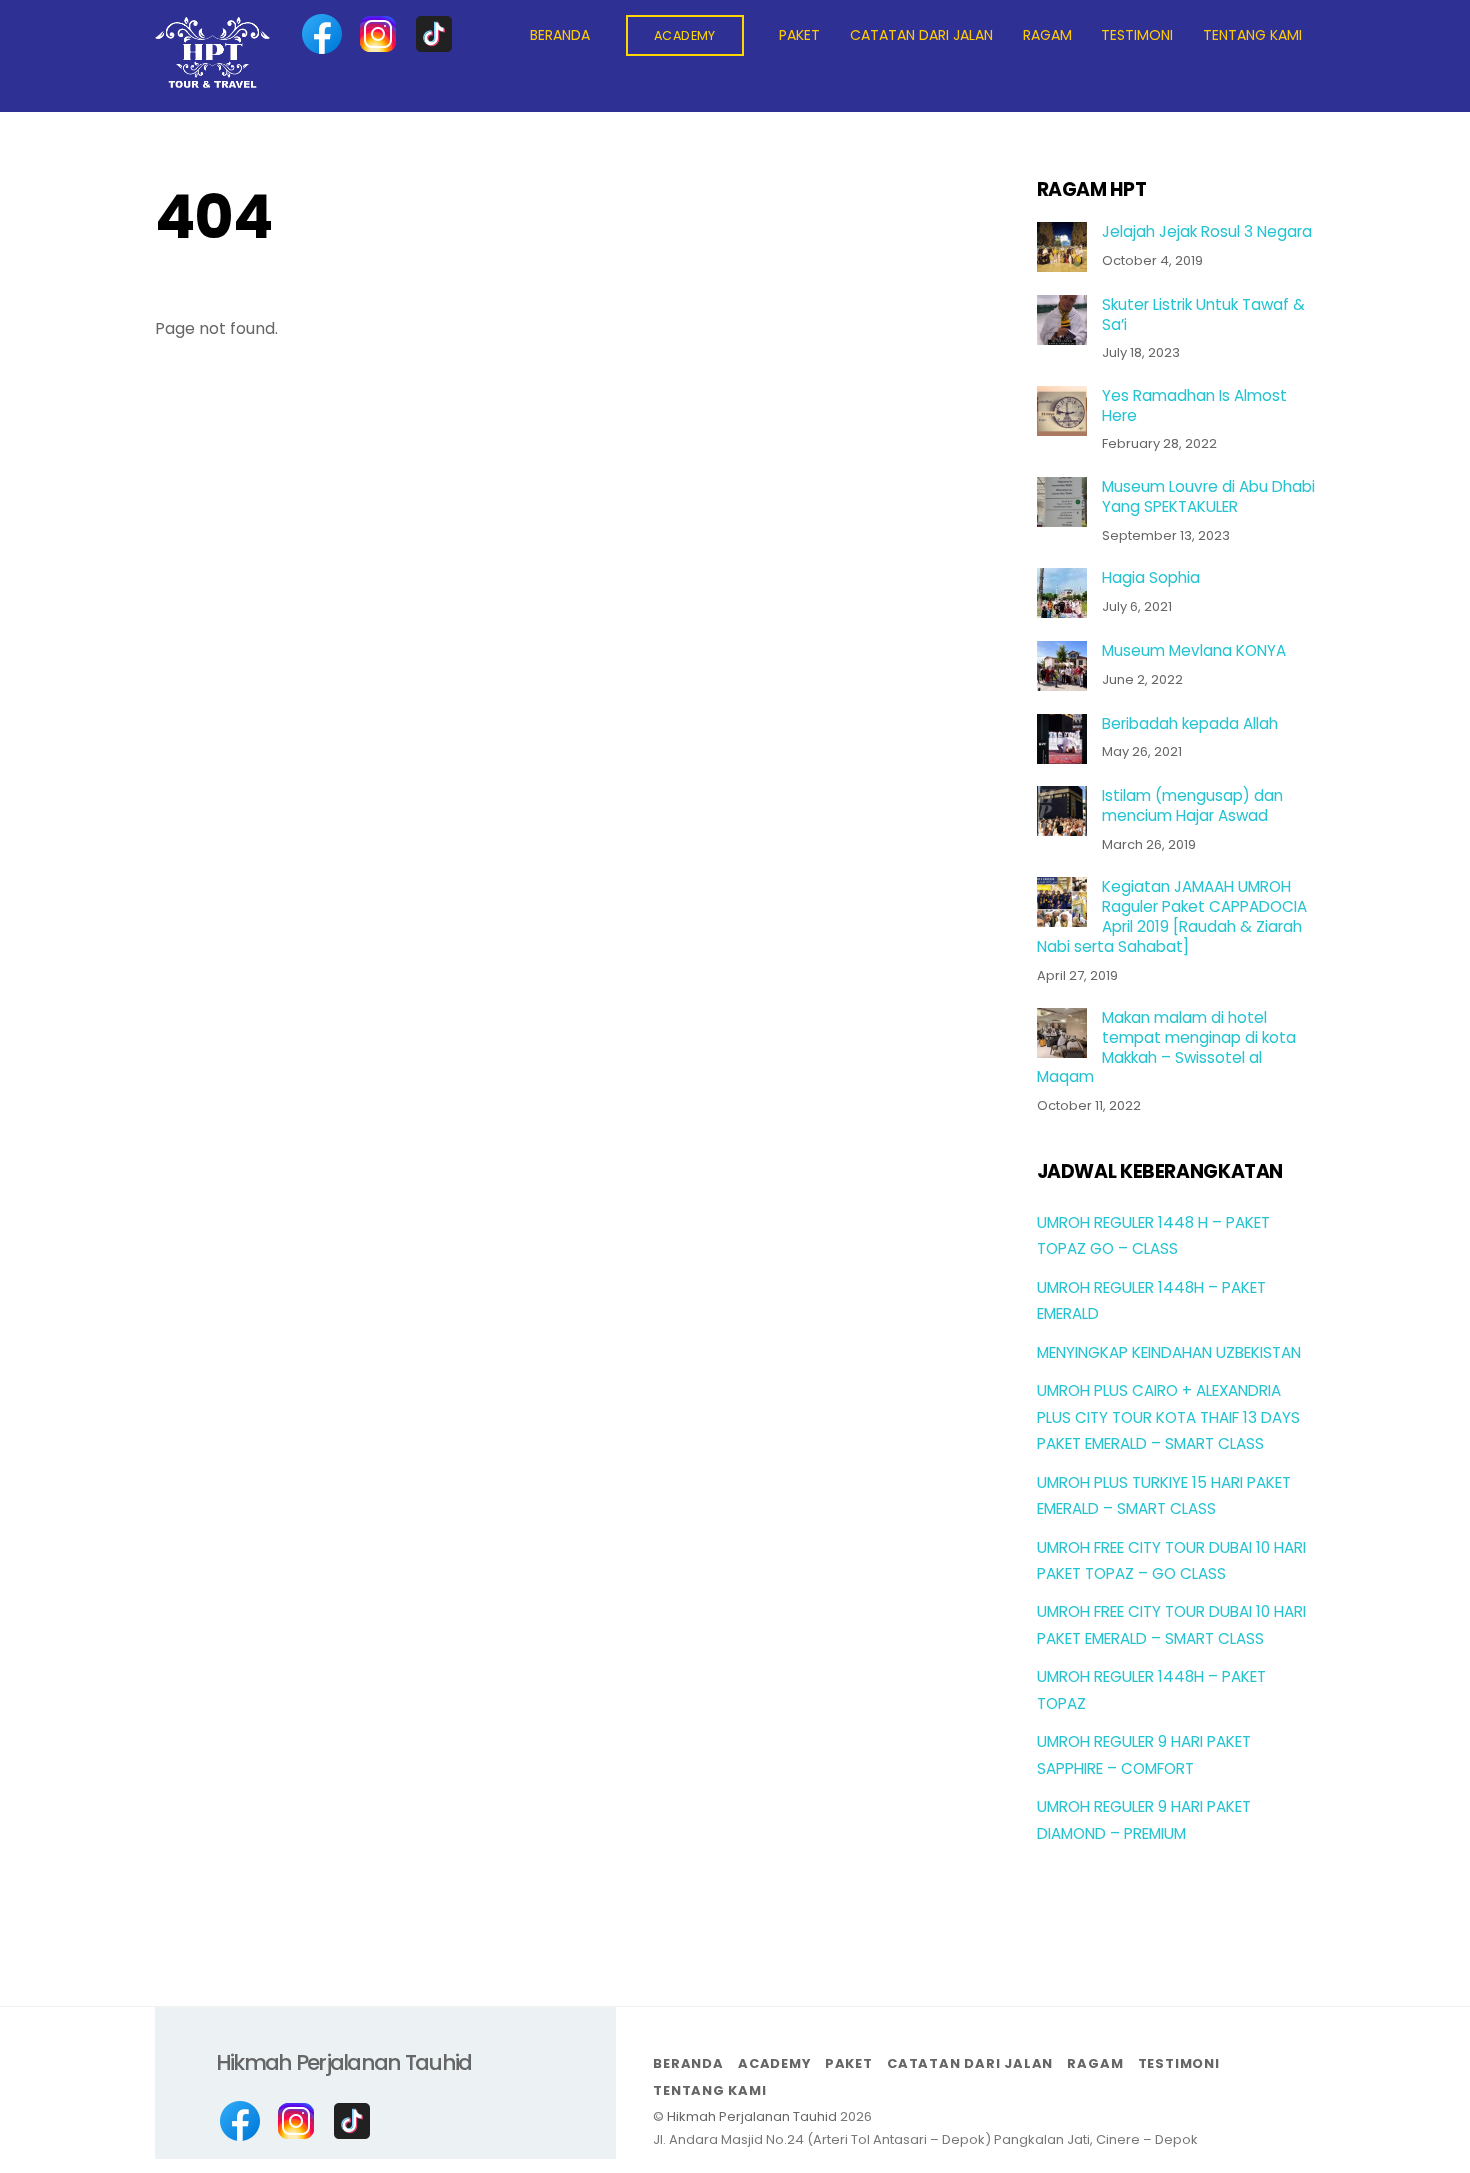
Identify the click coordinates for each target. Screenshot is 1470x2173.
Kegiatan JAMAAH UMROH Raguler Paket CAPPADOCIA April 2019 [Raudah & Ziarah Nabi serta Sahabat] (1172, 916)
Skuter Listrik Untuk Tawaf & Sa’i (1203, 315)
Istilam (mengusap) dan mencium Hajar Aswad (1192, 806)
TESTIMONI (1137, 35)
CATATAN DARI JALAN (921, 35)
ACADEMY (685, 35)
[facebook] (322, 34)
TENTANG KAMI (1252, 35)
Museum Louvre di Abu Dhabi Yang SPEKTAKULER (1208, 497)
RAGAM (1047, 35)
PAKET (799, 35)
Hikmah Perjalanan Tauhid (752, 2116)
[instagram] (378, 34)
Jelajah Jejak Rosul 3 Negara (1207, 232)
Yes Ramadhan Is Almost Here (1194, 406)
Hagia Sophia (1151, 578)
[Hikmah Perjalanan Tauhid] (212, 79)
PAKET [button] (849, 2063)
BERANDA (560, 35)
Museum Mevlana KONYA (1194, 651)
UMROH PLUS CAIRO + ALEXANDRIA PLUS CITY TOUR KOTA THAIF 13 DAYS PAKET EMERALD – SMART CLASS (1168, 1417)
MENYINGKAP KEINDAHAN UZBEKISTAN (1169, 1352)
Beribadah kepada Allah (1190, 724)
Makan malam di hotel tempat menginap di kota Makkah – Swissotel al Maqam (1166, 1047)
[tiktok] (434, 34)
